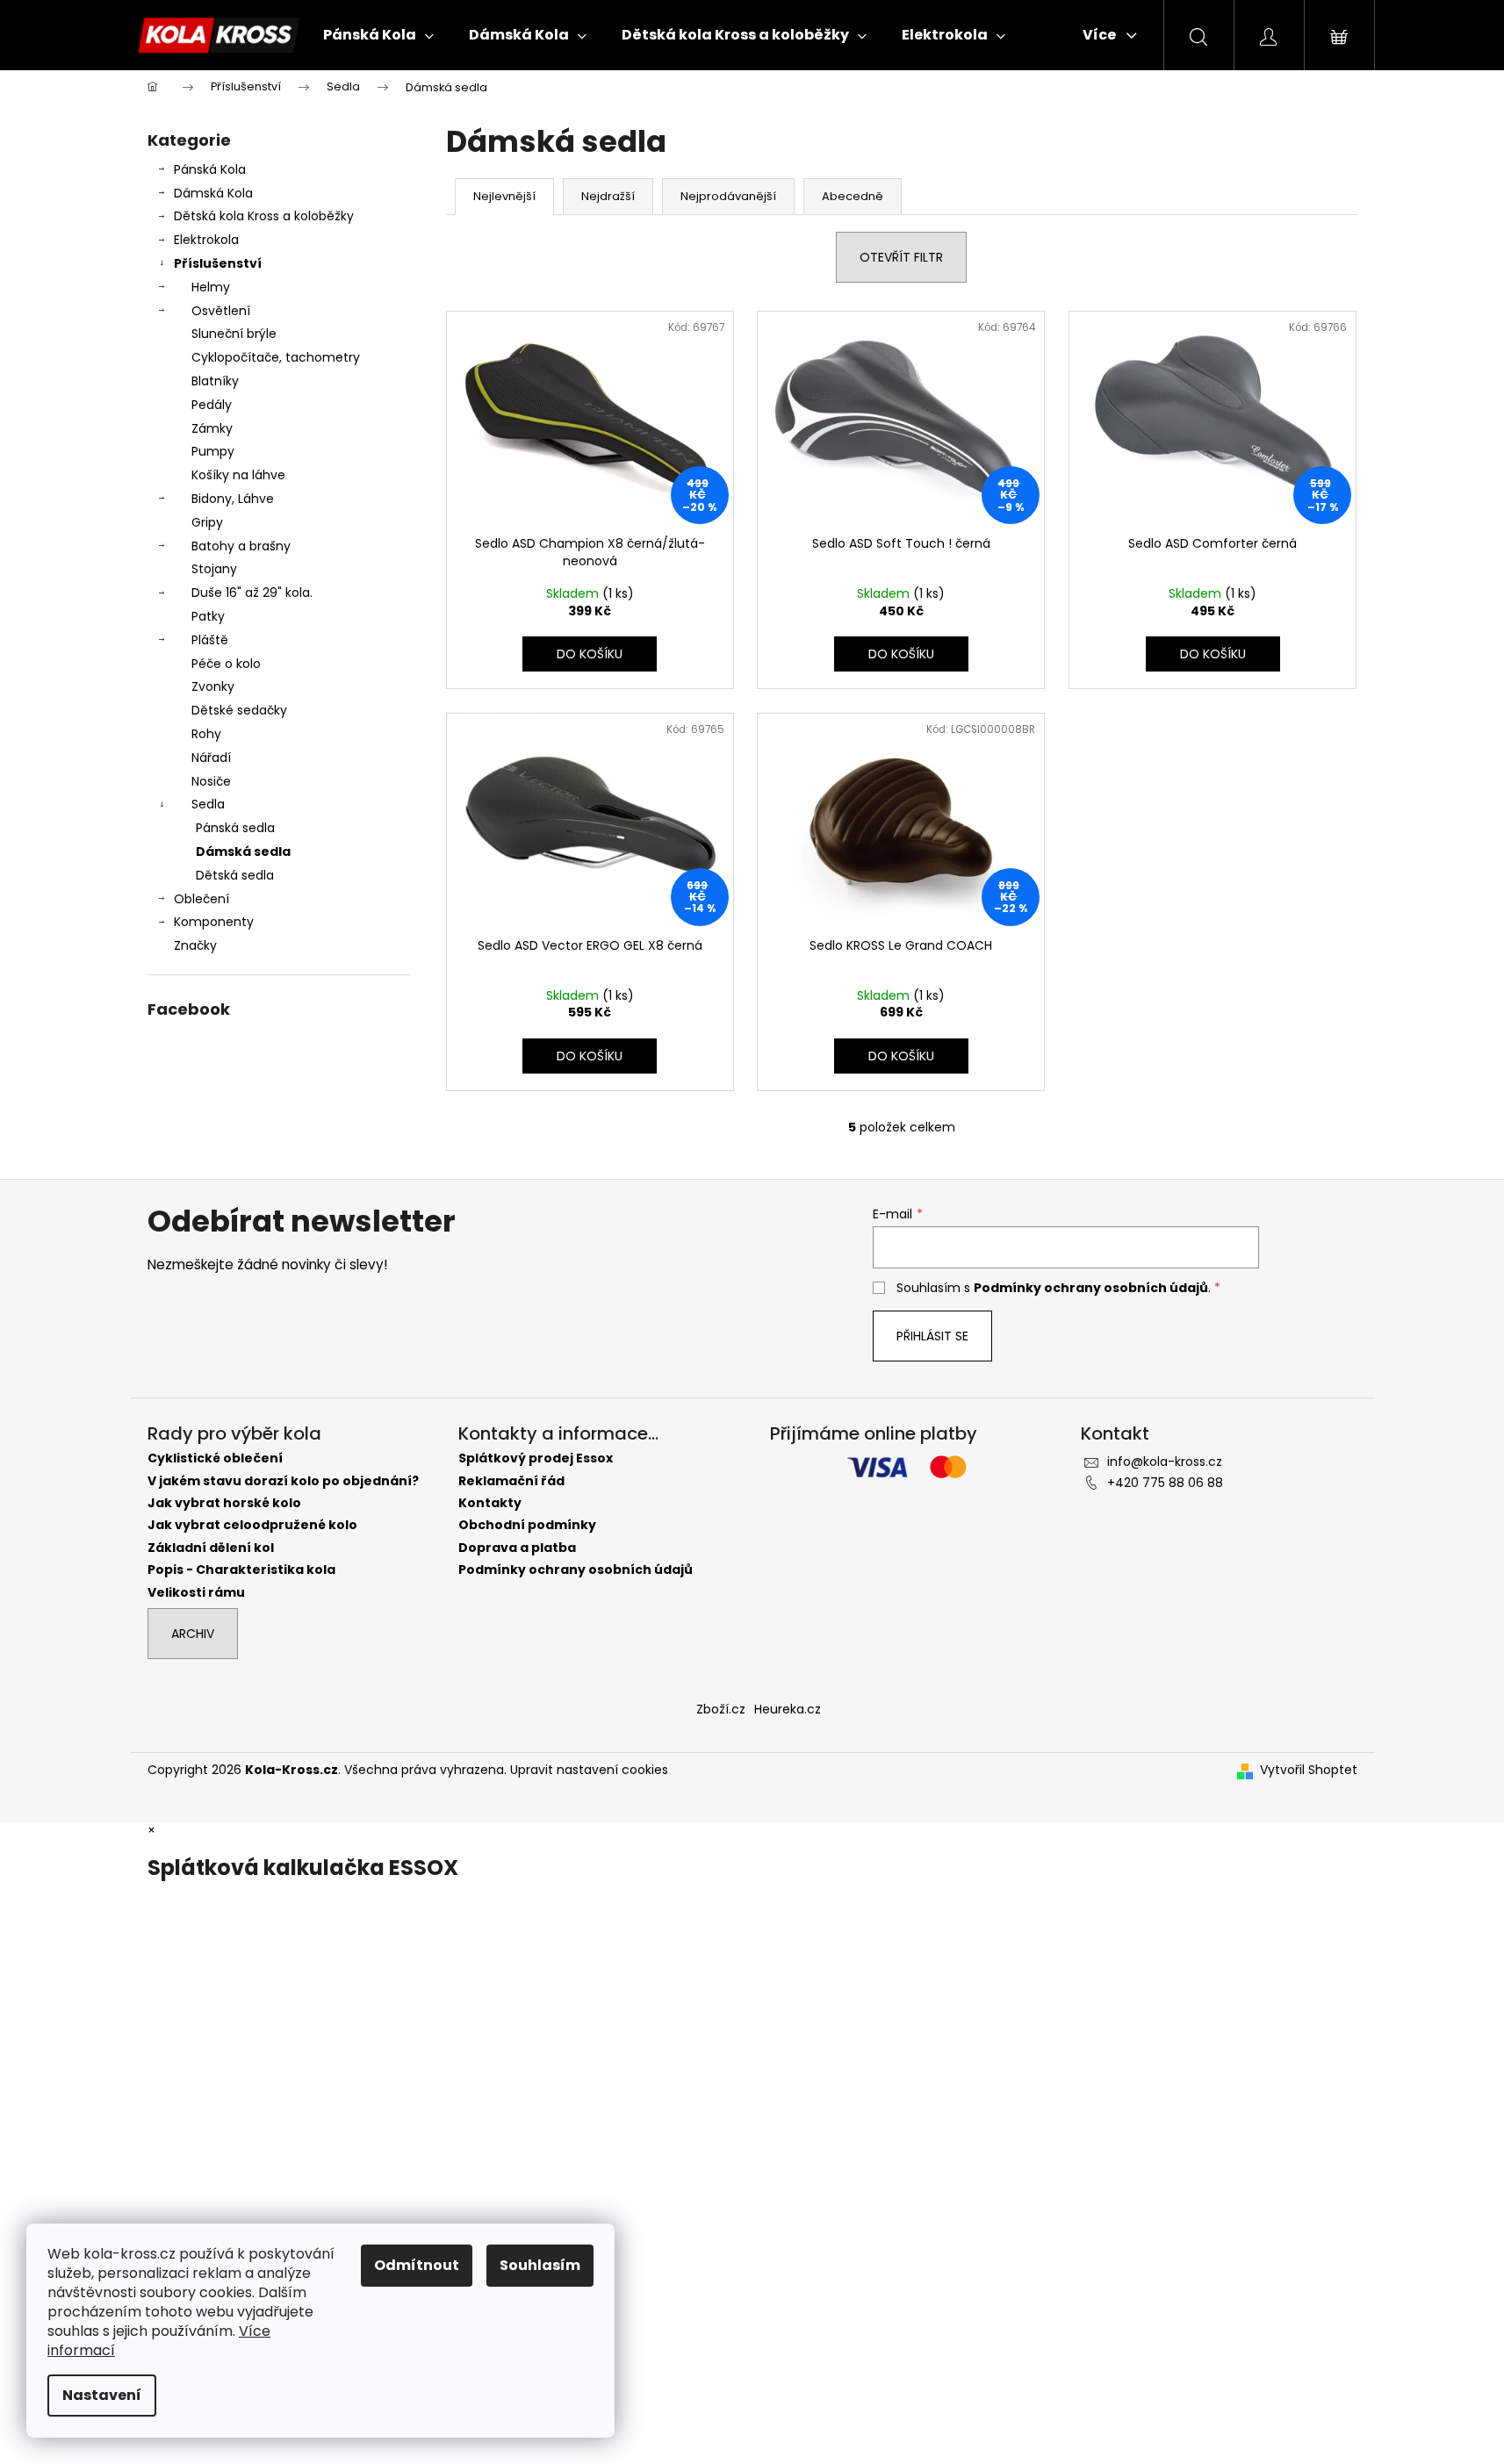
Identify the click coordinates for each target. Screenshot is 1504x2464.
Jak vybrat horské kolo (224, 1503)
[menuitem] (378, 35)
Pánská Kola (210, 169)
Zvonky (213, 686)
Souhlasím (540, 2265)
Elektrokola (206, 240)
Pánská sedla (235, 828)
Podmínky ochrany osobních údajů (1091, 1288)
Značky (195, 945)
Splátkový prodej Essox (536, 1458)
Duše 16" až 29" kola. (252, 593)
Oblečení (201, 899)
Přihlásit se (932, 1336)
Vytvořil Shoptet (1309, 1770)
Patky (208, 616)
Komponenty (214, 922)
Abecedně (853, 196)
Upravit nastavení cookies (589, 1770)
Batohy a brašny (241, 546)
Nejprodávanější (728, 196)
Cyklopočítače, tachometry (276, 357)
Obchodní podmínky (527, 1525)
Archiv (193, 1634)
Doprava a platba (517, 1548)
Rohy (206, 734)
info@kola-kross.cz (1165, 1462)
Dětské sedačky (239, 710)
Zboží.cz (721, 1709)
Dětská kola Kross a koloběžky (264, 216)
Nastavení (102, 2395)
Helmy (211, 287)
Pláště (210, 640)
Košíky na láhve (238, 475)
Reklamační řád (511, 1481)
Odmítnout (417, 2265)
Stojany (214, 569)
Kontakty (490, 1503)
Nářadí (211, 758)
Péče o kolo (226, 664)
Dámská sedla (243, 851)
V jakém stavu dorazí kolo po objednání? (283, 1481)
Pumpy (213, 451)
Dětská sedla (235, 875)
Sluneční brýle (234, 334)
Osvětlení (221, 311)
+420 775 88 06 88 (1165, 1483)
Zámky (212, 428)
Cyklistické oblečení (215, 1458)
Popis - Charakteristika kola (241, 1570)
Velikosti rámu (196, 1593)
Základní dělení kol (211, 1548)
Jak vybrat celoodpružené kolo (252, 1525)
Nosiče (211, 781)
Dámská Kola (213, 193)
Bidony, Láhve (233, 499)
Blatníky (215, 381)
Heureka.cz (788, 1709)
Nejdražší (608, 196)
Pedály (212, 405)
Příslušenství (218, 263)
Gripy (207, 522)
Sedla (208, 804)
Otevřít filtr (901, 257)
